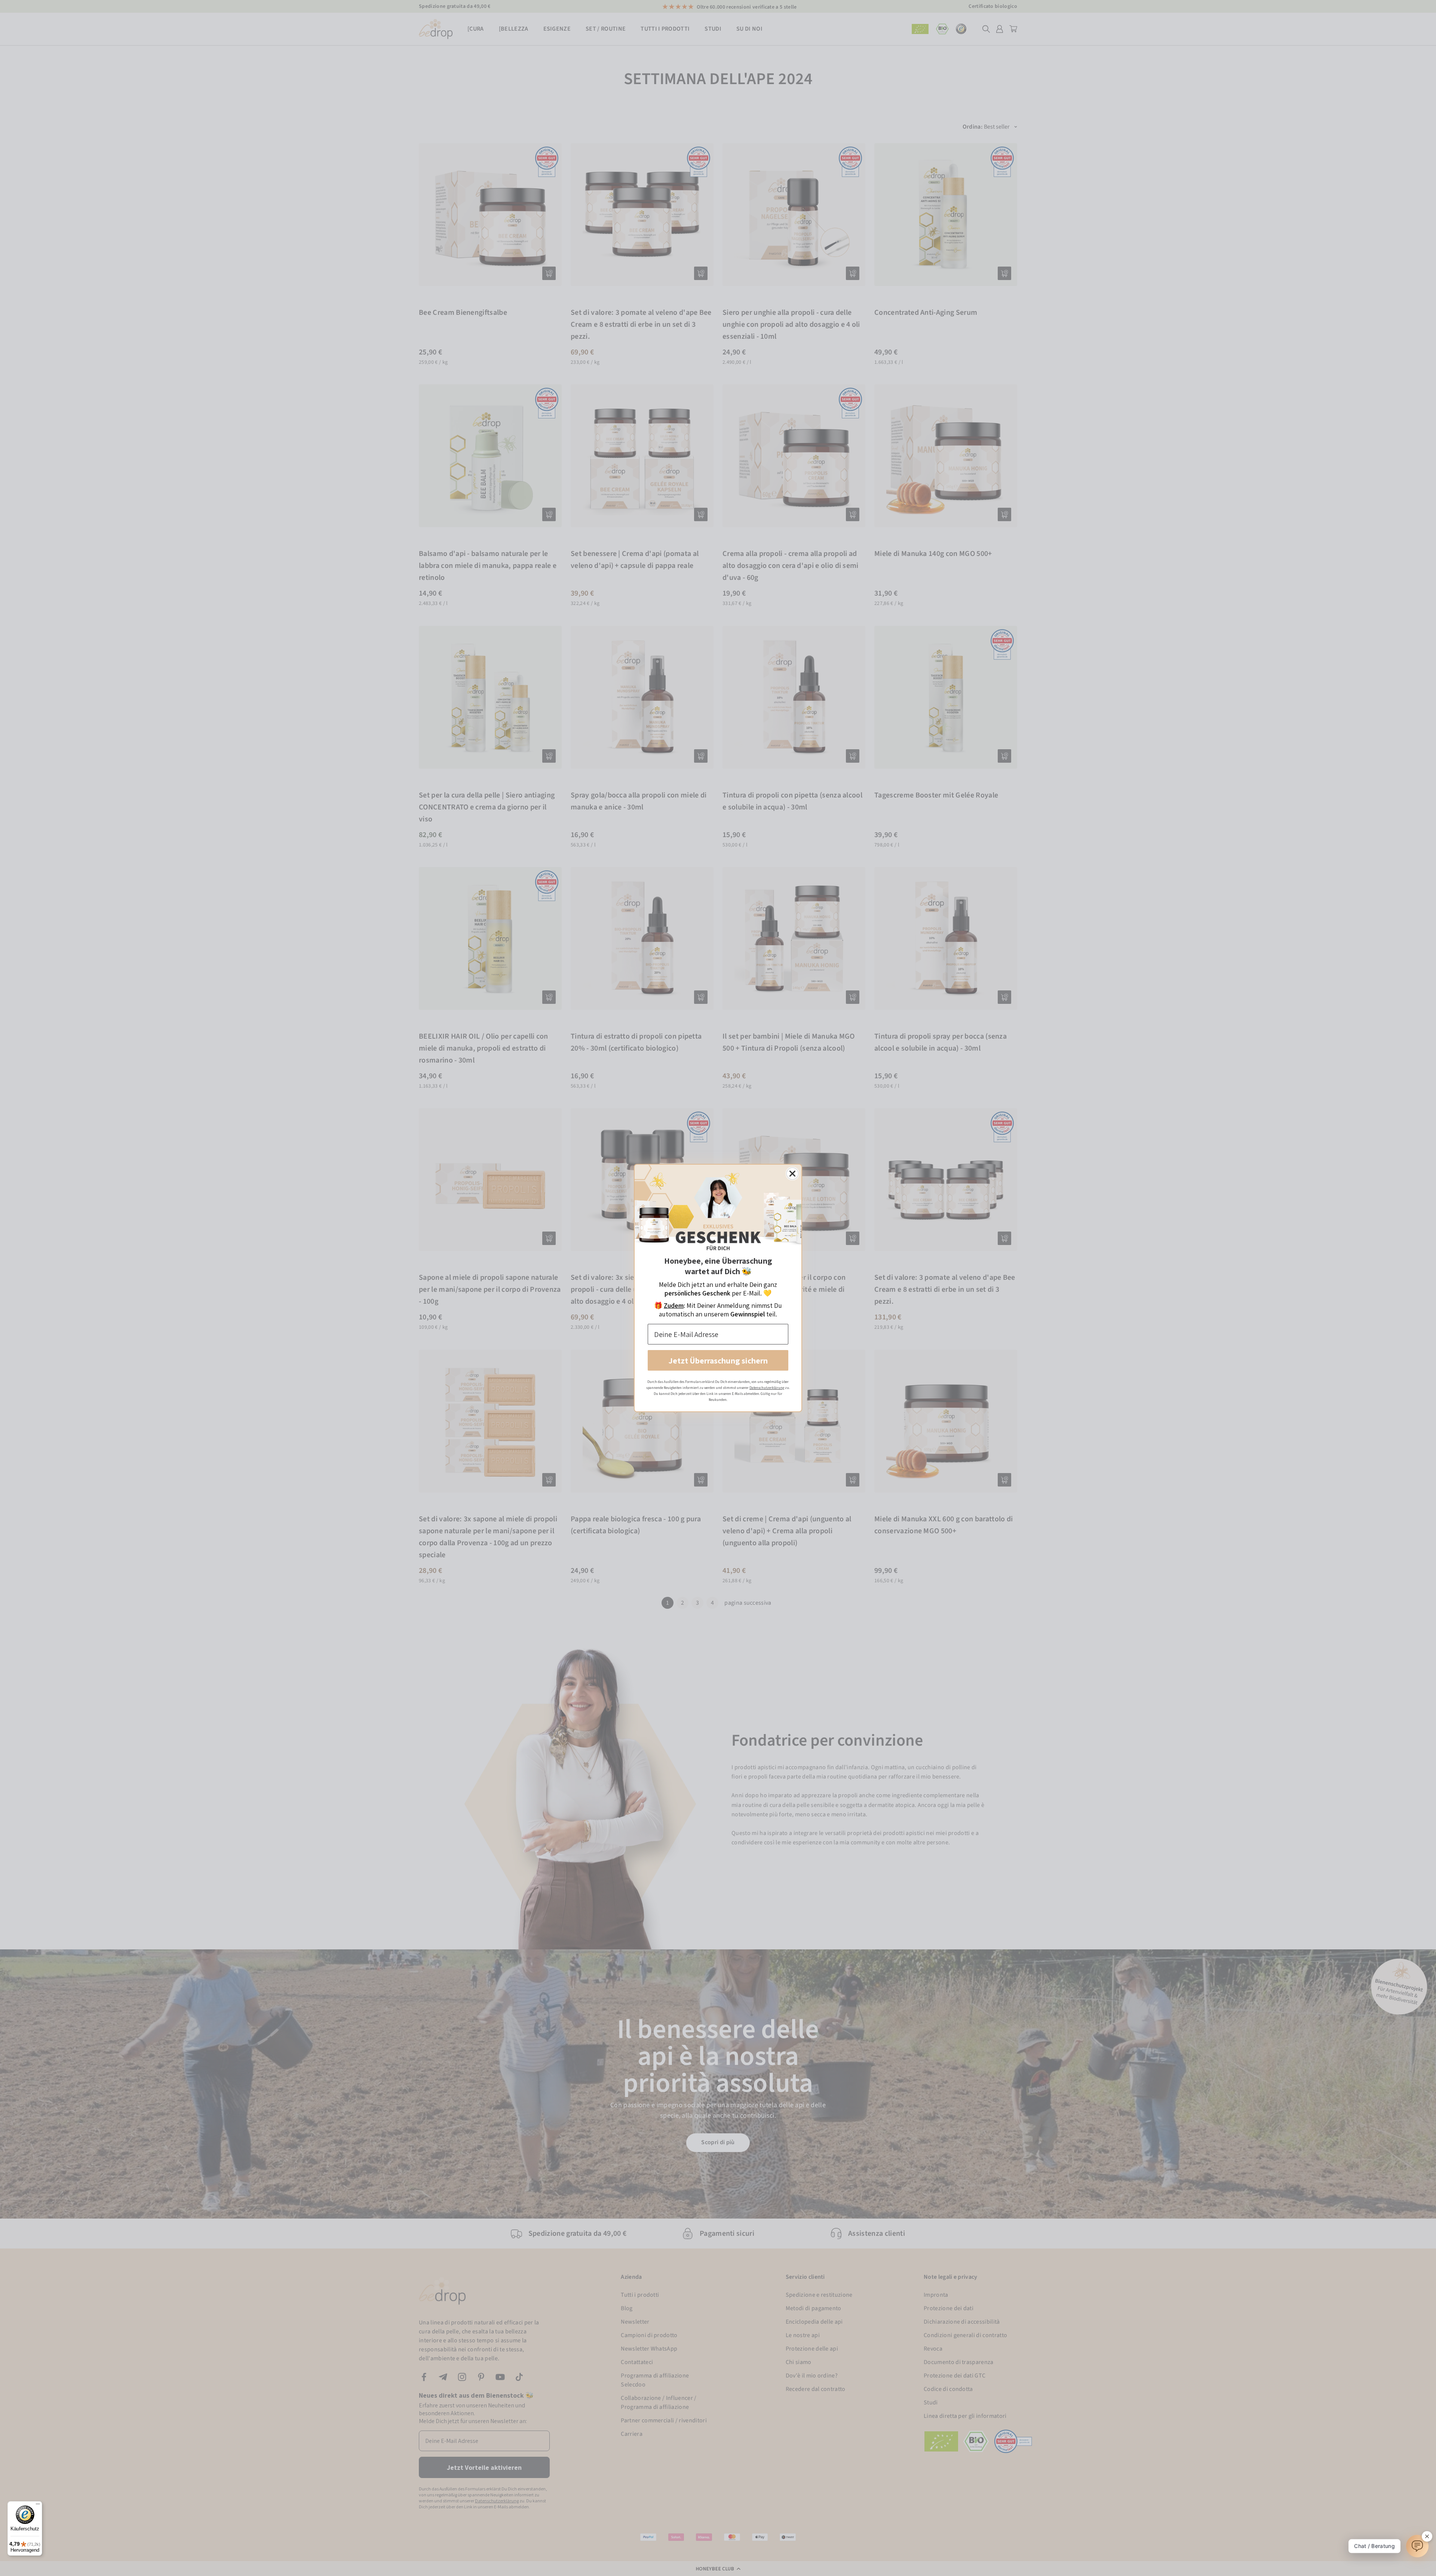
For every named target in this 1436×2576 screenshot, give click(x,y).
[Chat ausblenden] (1427, 2536)
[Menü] (38, 2506)
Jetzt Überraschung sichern (718, 1361)
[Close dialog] (792, 1174)
